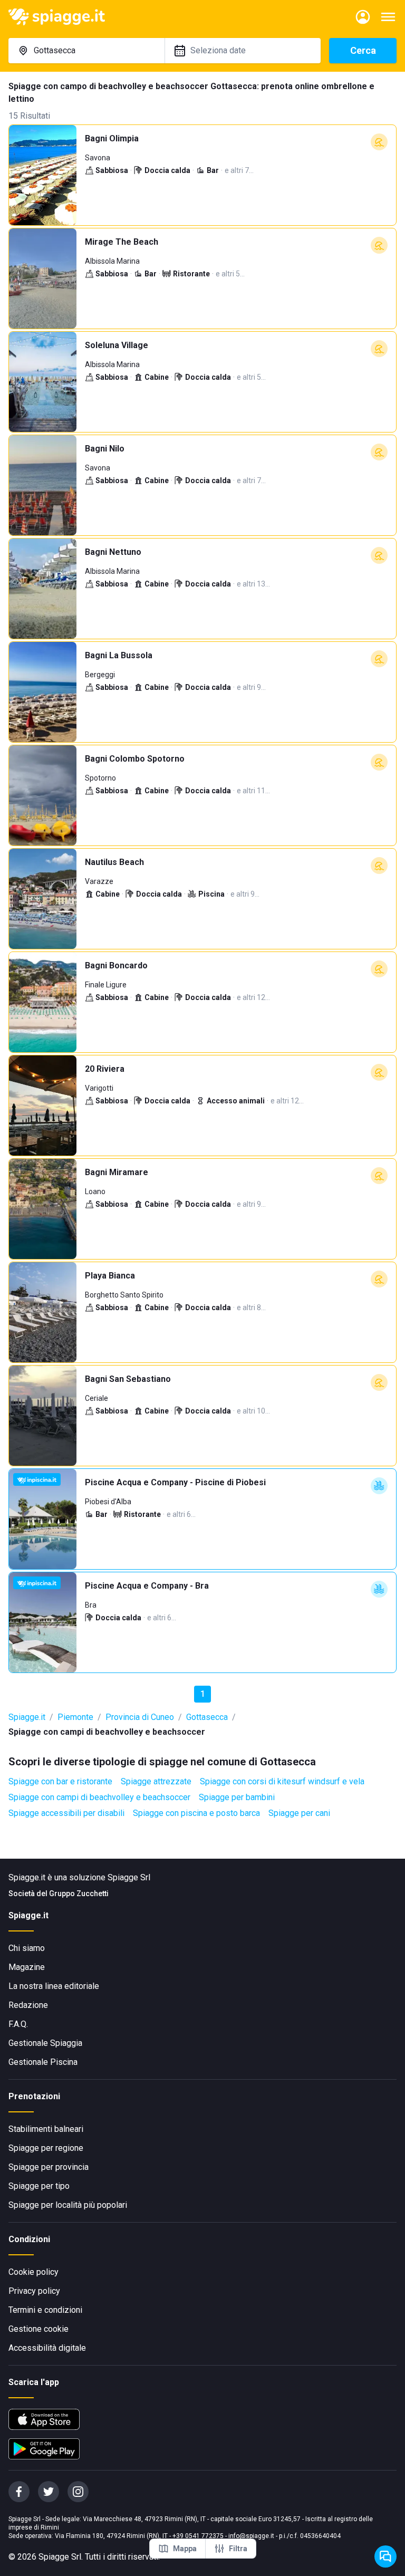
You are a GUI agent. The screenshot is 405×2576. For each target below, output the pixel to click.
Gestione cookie (38, 2329)
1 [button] (203, 1694)
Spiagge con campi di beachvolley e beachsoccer (99, 1797)
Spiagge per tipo (39, 2186)
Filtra (238, 2549)
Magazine (27, 1967)
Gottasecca (207, 1717)
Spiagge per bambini (237, 1797)
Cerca (363, 50)
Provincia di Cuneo (140, 1717)
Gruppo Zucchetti (79, 1893)
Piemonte (75, 1717)
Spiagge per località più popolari (68, 2205)
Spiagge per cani (299, 1813)
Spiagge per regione (46, 2148)
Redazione (28, 2005)
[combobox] (86, 51)
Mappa (185, 2549)
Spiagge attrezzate (156, 1781)
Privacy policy (34, 2291)
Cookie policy (33, 2272)
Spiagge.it (27, 1717)
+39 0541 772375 (198, 2536)
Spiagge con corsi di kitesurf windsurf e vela (282, 1781)
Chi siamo (27, 1948)
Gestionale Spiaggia (45, 2043)
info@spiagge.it (251, 2536)
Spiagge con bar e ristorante (60, 1781)
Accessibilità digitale (47, 2348)
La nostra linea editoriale (54, 1986)
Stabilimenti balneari (46, 2129)
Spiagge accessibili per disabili (66, 1813)
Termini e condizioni (45, 2310)
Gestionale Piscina (43, 2062)
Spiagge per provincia (49, 2167)
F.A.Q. (18, 2024)
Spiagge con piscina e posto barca (196, 1813)
